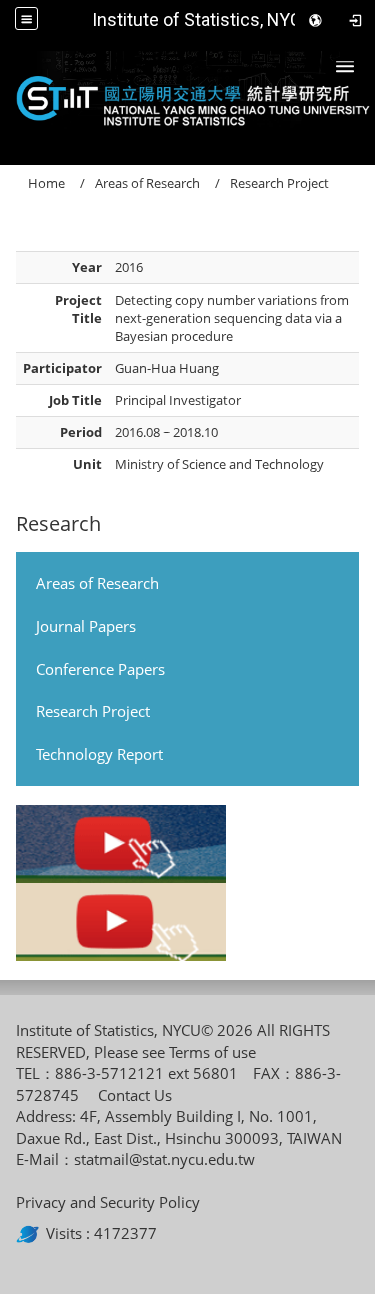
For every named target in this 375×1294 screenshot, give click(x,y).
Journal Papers (86, 626)
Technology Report (99, 754)
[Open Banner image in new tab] (121, 844)
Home (46, 183)
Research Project (93, 711)
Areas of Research (97, 583)
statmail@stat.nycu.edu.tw (164, 1159)
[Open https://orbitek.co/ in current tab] (31, 1233)
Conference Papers (100, 669)
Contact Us (135, 1095)
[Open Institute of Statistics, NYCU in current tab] (187, 96)
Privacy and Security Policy (108, 1202)
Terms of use (212, 1052)
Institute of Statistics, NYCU (202, 19)
